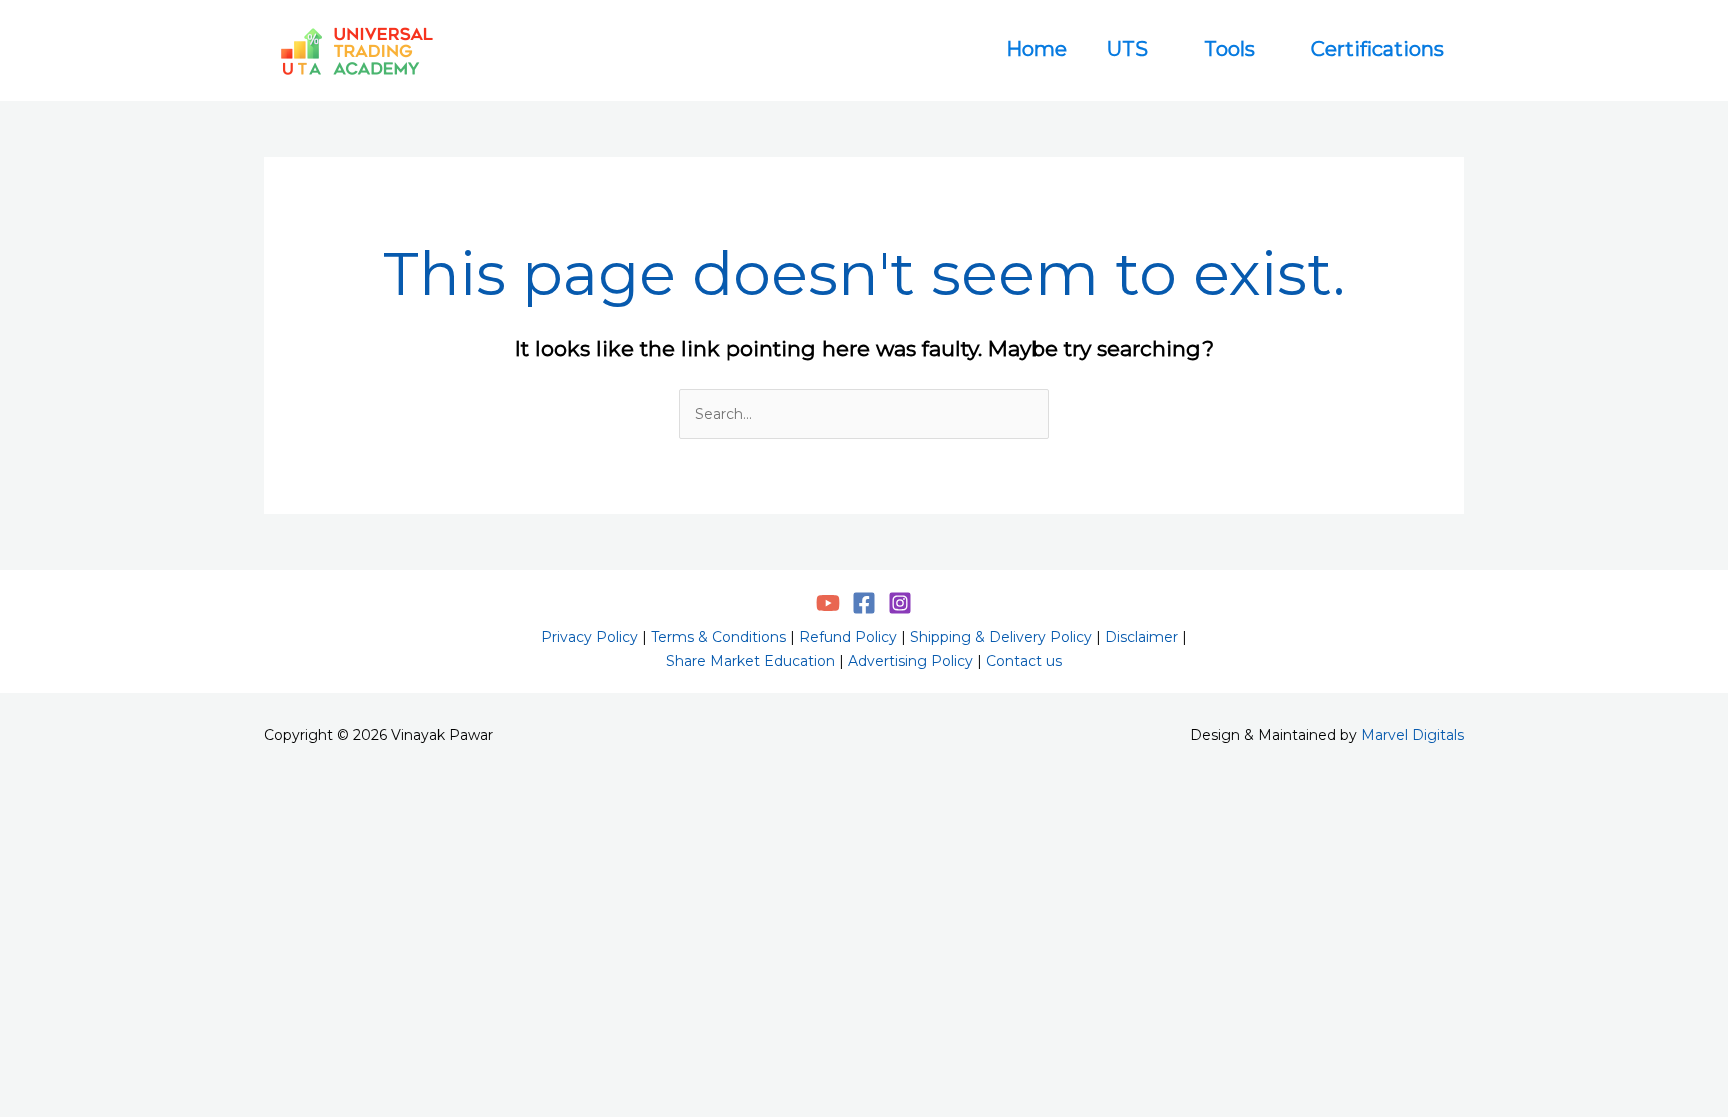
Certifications (1377, 49)
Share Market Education (750, 661)
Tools (1229, 49)
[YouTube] (828, 603)
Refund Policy (848, 637)
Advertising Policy (910, 661)
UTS (1127, 49)
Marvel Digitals (1412, 735)
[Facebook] (864, 603)
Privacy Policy (589, 637)
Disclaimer (1141, 637)
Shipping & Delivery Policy (1001, 637)
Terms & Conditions (718, 637)
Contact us (1024, 661)
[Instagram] (900, 603)
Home (1036, 49)
